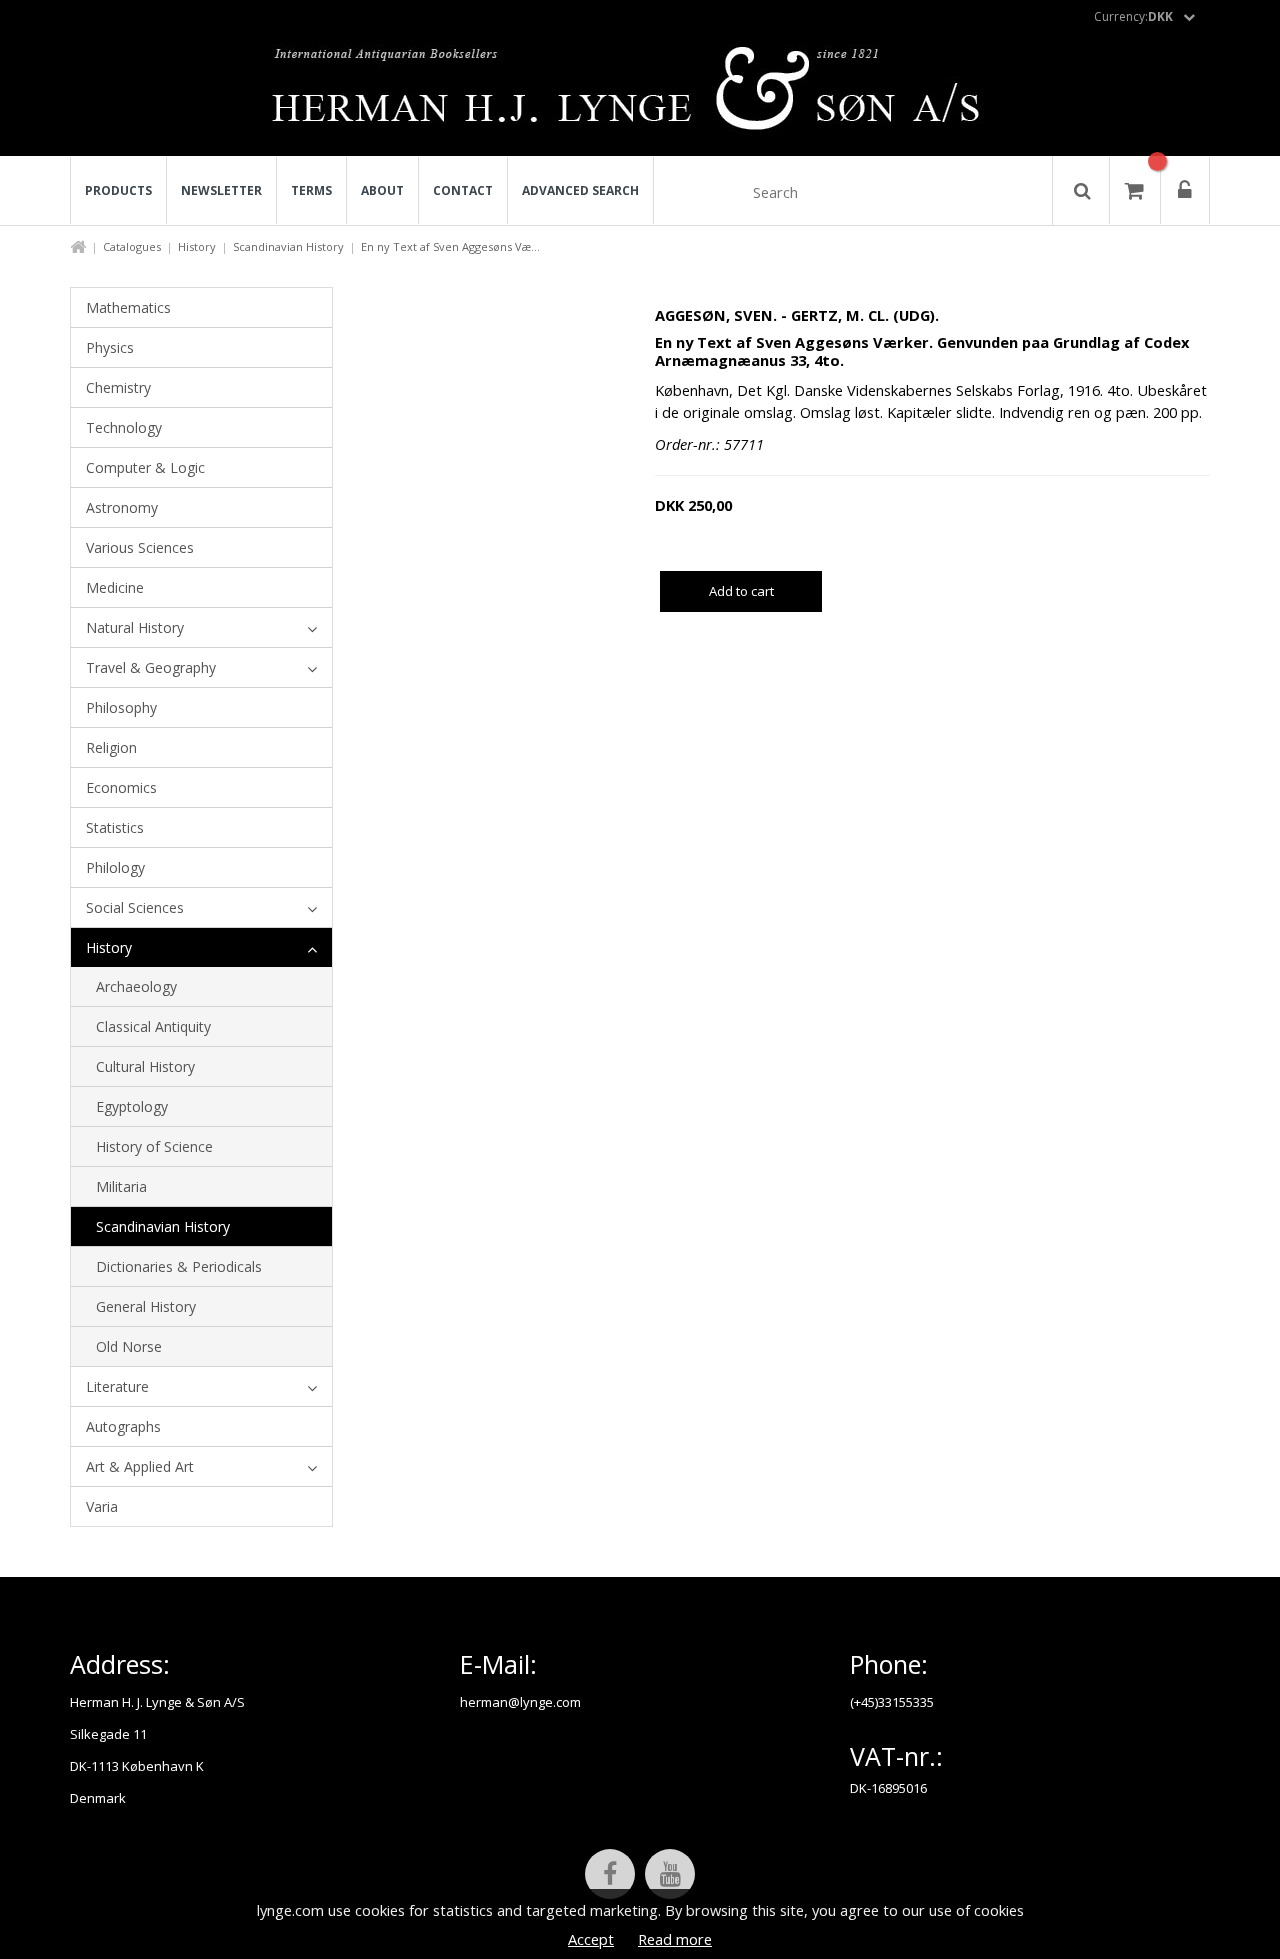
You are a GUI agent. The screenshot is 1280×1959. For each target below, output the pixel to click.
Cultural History (145, 1066)
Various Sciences (140, 547)
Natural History (135, 627)
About (382, 190)
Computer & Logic (145, 467)
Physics (110, 347)
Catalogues (132, 246)
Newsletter (221, 190)
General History (146, 1306)
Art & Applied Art (140, 1466)
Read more (675, 1939)
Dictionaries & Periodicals (179, 1266)
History (197, 246)
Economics (121, 787)
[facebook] (610, 1874)
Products (118, 190)
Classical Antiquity (153, 1026)
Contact (463, 190)
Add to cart (741, 591)
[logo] (640, 94)
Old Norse (129, 1346)
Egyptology (132, 1106)
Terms (311, 190)
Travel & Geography (151, 667)
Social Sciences (135, 907)
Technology (124, 427)
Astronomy (122, 507)
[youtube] (670, 1874)
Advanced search (580, 190)
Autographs (123, 1426)
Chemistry (118, 387)
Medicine (115, 587)
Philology (115, 867)
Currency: (1133, 16)
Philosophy (121, 707)
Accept (591, 1939)
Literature (117, 1386)
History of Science (154, 1146)
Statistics (115, 827)
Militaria (121, 1186)
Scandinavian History (288, 246)
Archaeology (136, 986)
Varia (102, 1506)
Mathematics (128, 307)
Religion (111, 747)
